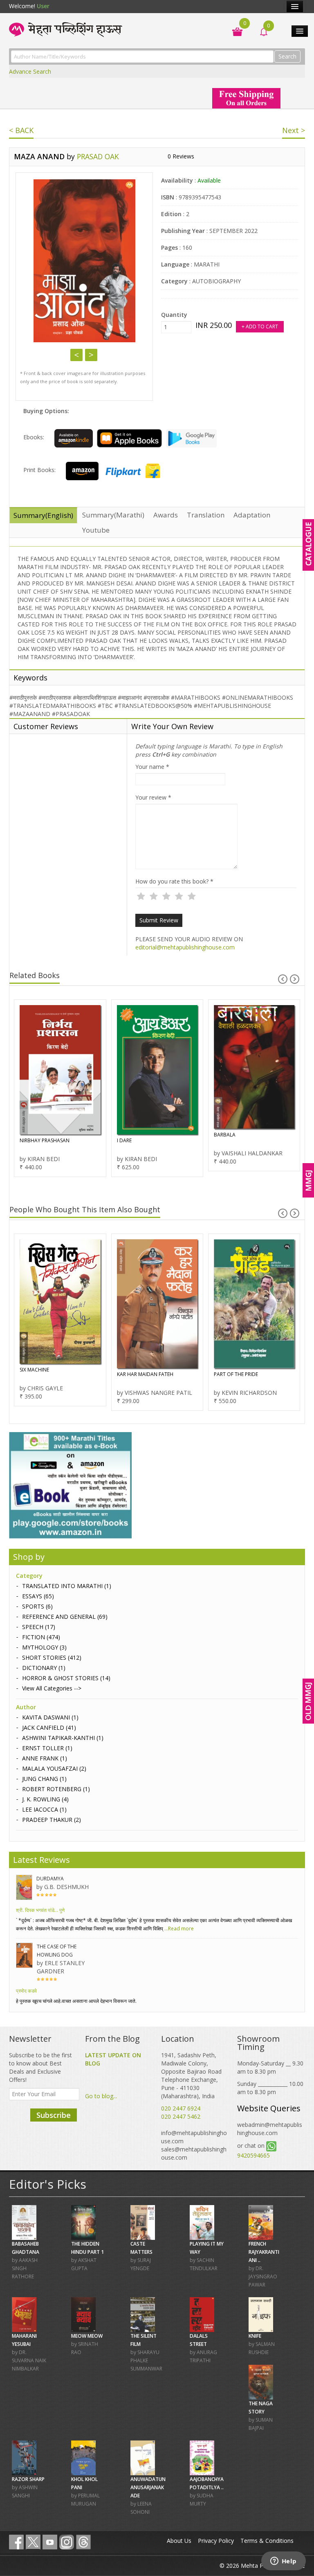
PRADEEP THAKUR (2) (52, 1820)
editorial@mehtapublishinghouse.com (185, 947)
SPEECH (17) (39, 1627)
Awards (166, 515)
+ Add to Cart (260, 327)
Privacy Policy (216, 2541)
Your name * (152, 767)
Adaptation (252, 515)
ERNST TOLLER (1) (47, 1748)
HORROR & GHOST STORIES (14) (66, 1678)
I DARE (124, 1140)
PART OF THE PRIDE (236, 1374)
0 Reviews (181, 156)
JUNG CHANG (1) (44, 1779)
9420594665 (253, 2155)
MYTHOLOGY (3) (44, 1647)
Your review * (153, 797)
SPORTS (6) (37, 1606)
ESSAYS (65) (38, 1596)
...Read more (178, 1929)
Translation (206, 515)
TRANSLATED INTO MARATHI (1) (67, 1586)
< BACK (21, 130)
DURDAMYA (50, 1879)
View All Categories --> (52, 1688)
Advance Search (30, 71)
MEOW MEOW (87, 2336)
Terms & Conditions (267, 2541)
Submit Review (159, 920)
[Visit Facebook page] (16, 2542)
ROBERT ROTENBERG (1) (56, 1789)
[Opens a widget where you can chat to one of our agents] (283, 2562)
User (43, 6)
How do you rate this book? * (174, 881)
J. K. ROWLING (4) (45, 1799)
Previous (76, 355)
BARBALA (225, 1135)
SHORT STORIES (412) (52, 1657)
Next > (294, 130)
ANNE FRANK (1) (45, 1758)
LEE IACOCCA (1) (44, 1809)
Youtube (96, 530)
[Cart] (233, 31)
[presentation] (283, 979)
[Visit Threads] (83, 2542)
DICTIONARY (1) (44, 1668)
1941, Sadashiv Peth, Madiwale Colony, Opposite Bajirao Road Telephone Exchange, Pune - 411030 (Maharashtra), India (191, 2075)
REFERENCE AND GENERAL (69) (65, 1617)
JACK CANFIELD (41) (49, 1728)
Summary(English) (43, 515)
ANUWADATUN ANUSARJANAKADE (148, 2487)
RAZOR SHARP (28, 2479)
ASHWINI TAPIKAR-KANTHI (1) (63, 1738)
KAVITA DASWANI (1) (50, 1717)
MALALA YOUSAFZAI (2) (54, 1768)
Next (91, 355)
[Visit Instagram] (67, 2542)
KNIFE (255, 2336)
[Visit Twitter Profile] (33, 2542)
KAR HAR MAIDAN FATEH (145, 1374)
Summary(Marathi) (113, 515)
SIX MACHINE (34, 1370)
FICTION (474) (41, 1637)
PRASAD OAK (98, 156)
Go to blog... (101, 2096)
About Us (179, 2541)
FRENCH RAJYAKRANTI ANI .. (264, 2252)
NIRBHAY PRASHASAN (45, 1140)
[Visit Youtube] (50, 2542)
